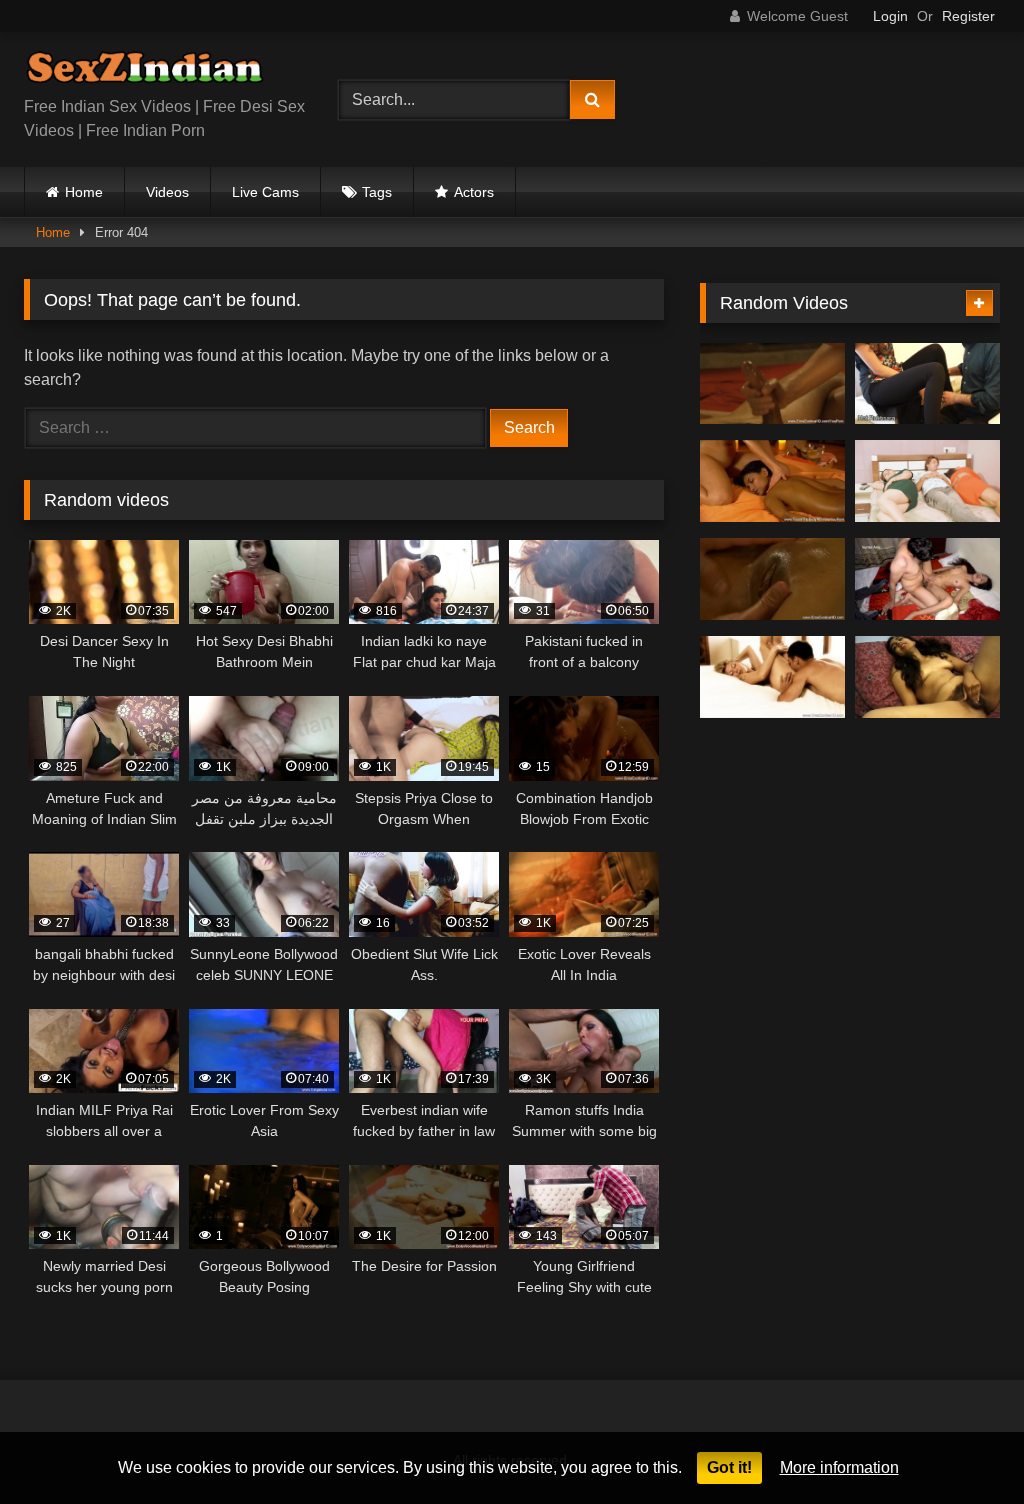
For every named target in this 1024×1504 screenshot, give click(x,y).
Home (84, 192)
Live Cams (265, 192)
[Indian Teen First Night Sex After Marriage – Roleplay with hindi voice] (927, 579)
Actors (474, 192)
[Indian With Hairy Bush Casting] (927, 677)
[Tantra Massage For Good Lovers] (772, 481)
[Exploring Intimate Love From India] (772, 579)
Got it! (729, 1467)
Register (968, 16)
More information (839, 1467)
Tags (377, 192)
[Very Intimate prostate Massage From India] (772, 384)
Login (890, 16)
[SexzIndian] (158, 71)
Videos (167, 192)
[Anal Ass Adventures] (772, 677)
